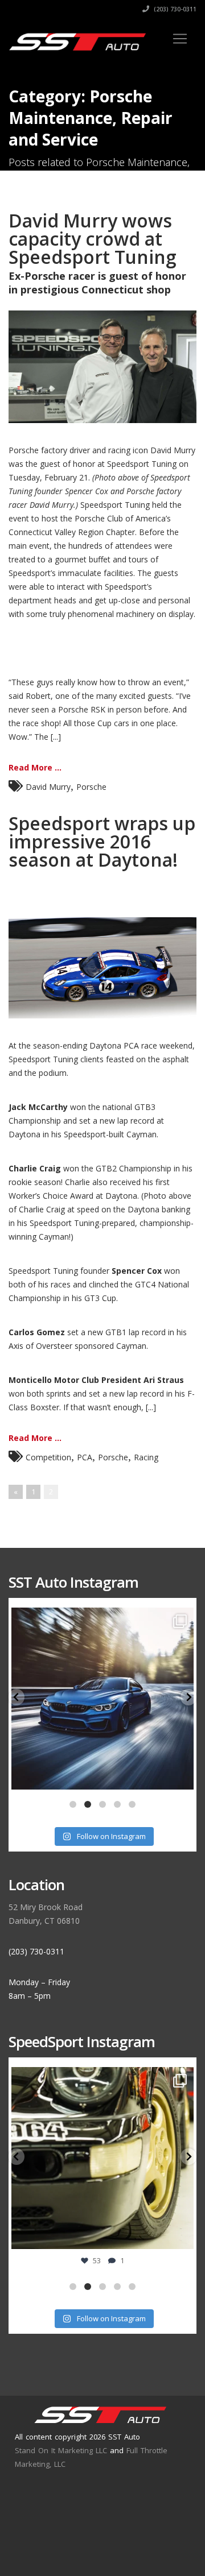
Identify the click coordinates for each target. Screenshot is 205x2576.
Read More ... (35, 767)
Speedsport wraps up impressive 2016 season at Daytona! (102, 841)
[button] (17, 1697)
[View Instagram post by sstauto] (182, 1776)
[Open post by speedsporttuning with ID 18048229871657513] (102, 2158)
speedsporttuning (101, 2078)
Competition (48, 1457)
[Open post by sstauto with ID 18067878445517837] (102, 1699)
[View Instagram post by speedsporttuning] (182, 2235)
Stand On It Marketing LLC (61, 2450)
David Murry (48, 787)
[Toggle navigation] (180, 39)
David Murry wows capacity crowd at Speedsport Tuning (93, 239)
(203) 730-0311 (174, 9)
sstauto (101, 1619)
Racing (146, 1457)
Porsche (91, 787)
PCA (85, 1457)
